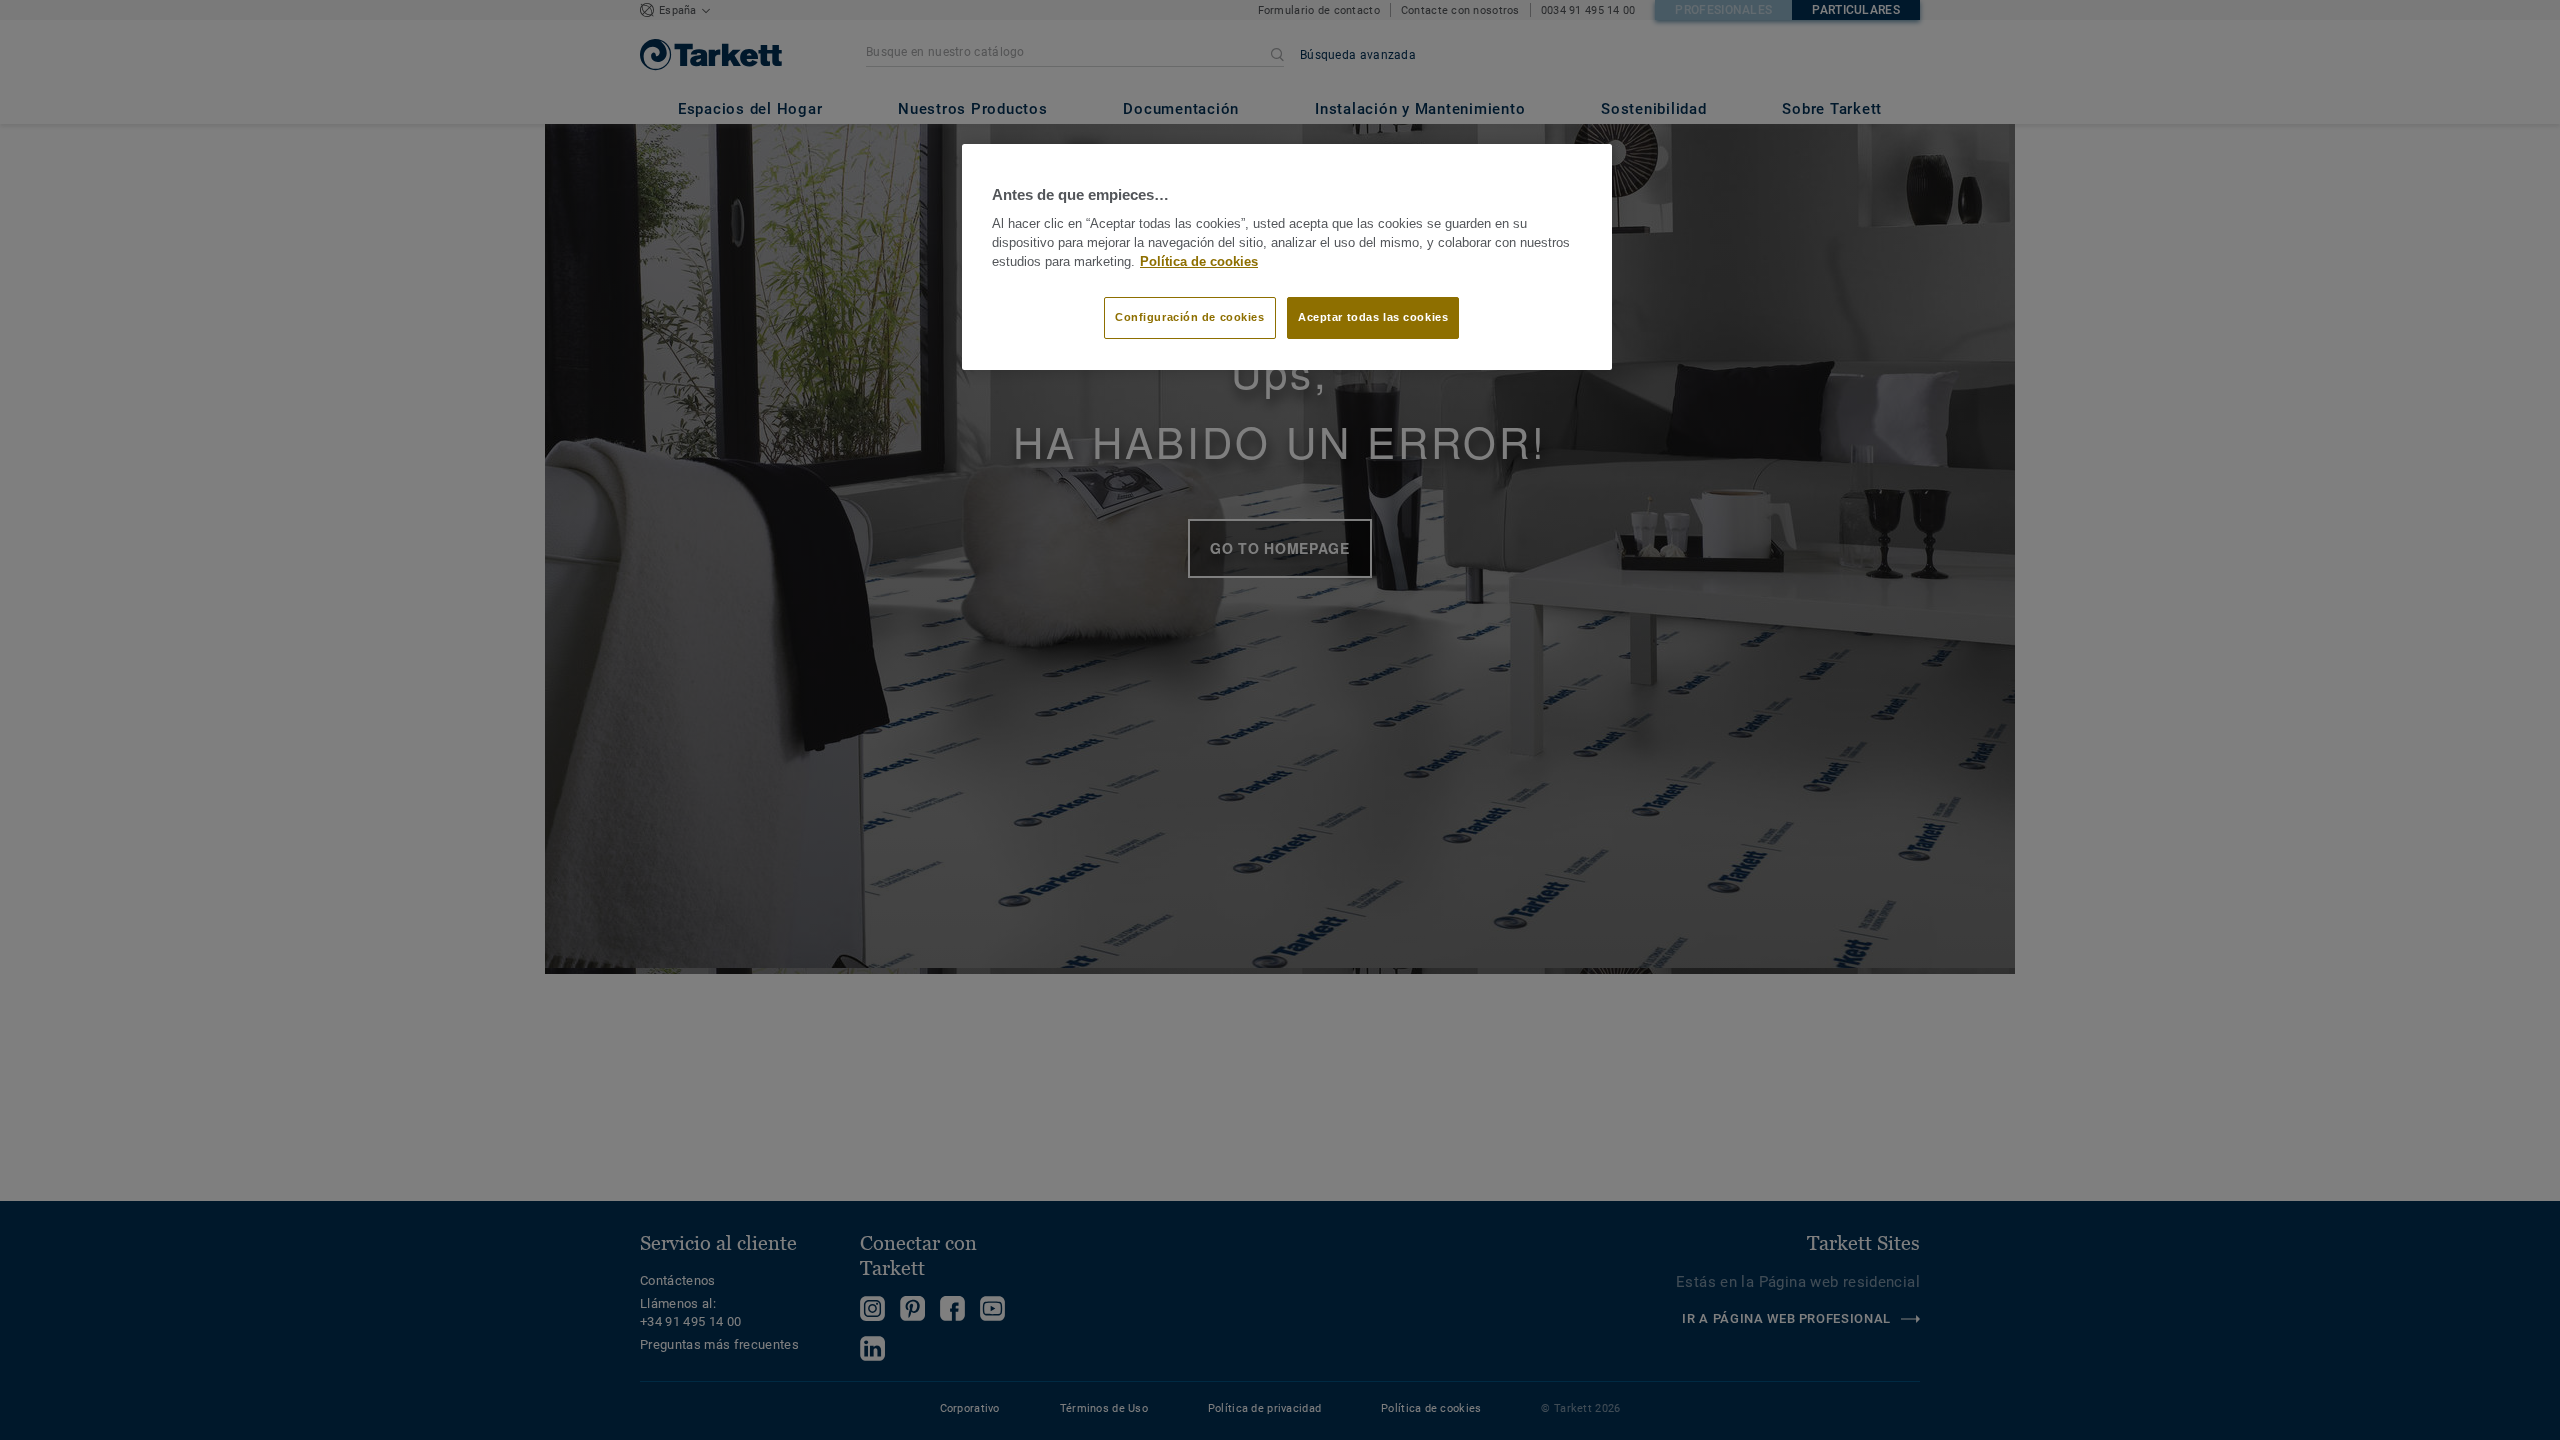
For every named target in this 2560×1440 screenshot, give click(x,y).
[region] (1287, 257)
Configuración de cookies (1190, 317)
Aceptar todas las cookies (1373, 317)
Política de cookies (1199, 262)
